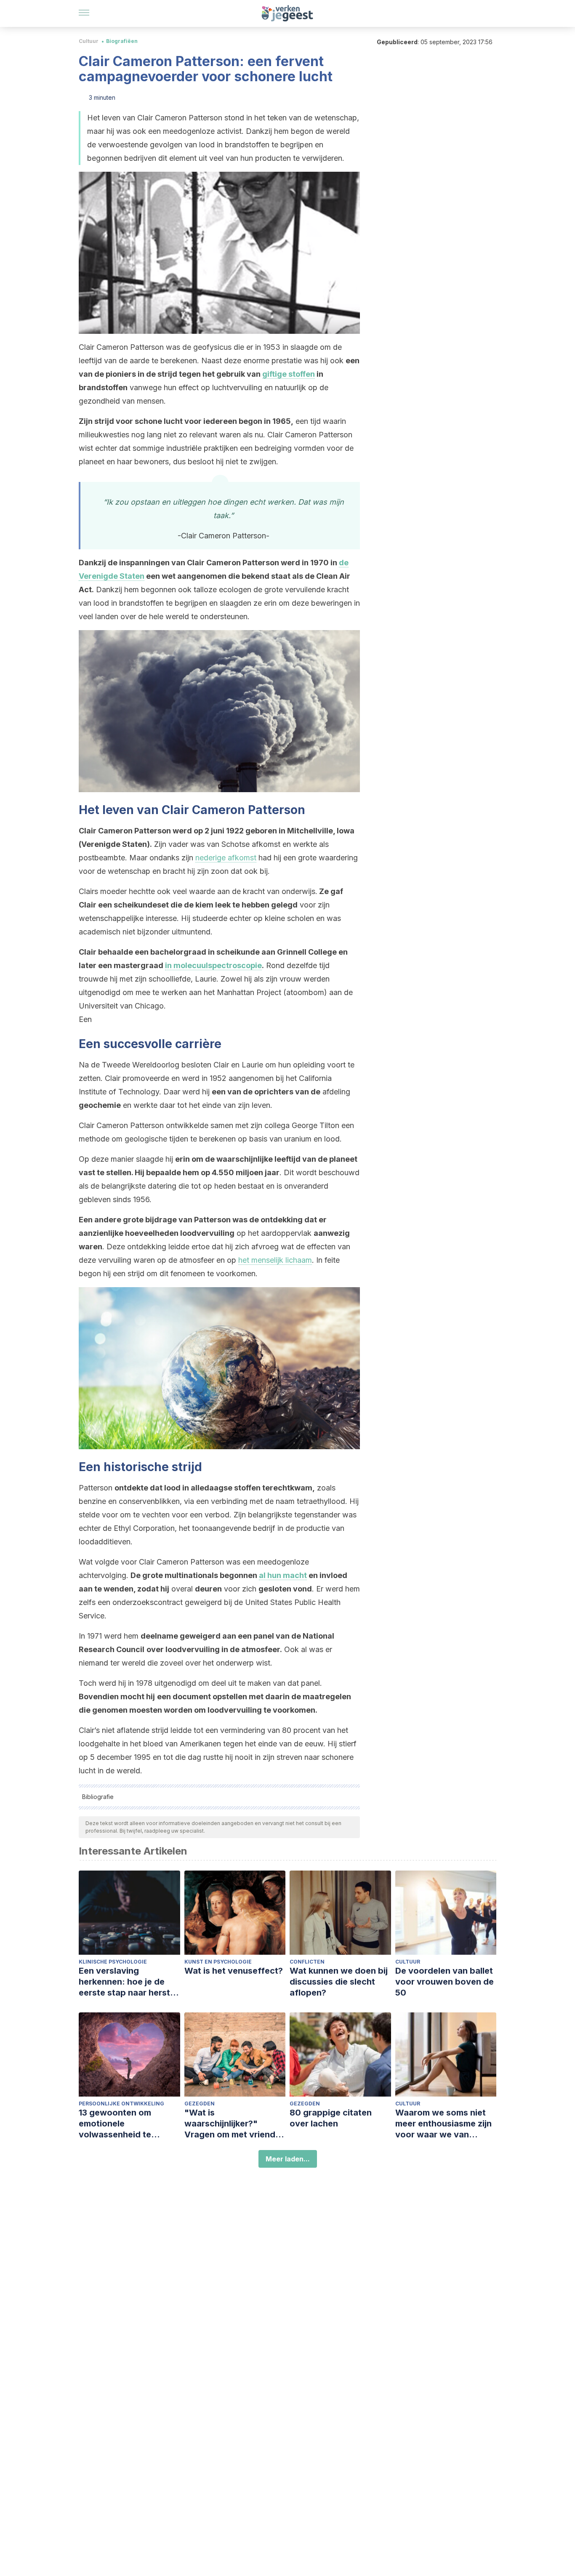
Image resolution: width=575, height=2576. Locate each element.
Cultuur (89, 41)
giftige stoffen (289, 374)
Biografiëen (122, 41)
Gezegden (200, 2104)
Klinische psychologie (113, 1962)
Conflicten (307, 1962)
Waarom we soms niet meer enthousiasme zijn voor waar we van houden (443, 2124)
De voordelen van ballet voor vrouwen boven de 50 (445, 1982)
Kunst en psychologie (218, 1962)
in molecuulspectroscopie (213, 965)
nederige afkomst (226, 858)
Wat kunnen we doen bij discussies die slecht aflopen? (339, 1982)
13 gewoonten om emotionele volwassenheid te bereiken (115, 2124)
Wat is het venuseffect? (234, 1971)
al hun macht (283, 1575)
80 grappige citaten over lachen (331, 2118)
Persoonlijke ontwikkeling (121, 2104)
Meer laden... (288, 2159)
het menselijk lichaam (275, 1260)
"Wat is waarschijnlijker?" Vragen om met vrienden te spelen (235, 2124)
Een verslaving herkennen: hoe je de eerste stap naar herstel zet (128, 1982)
